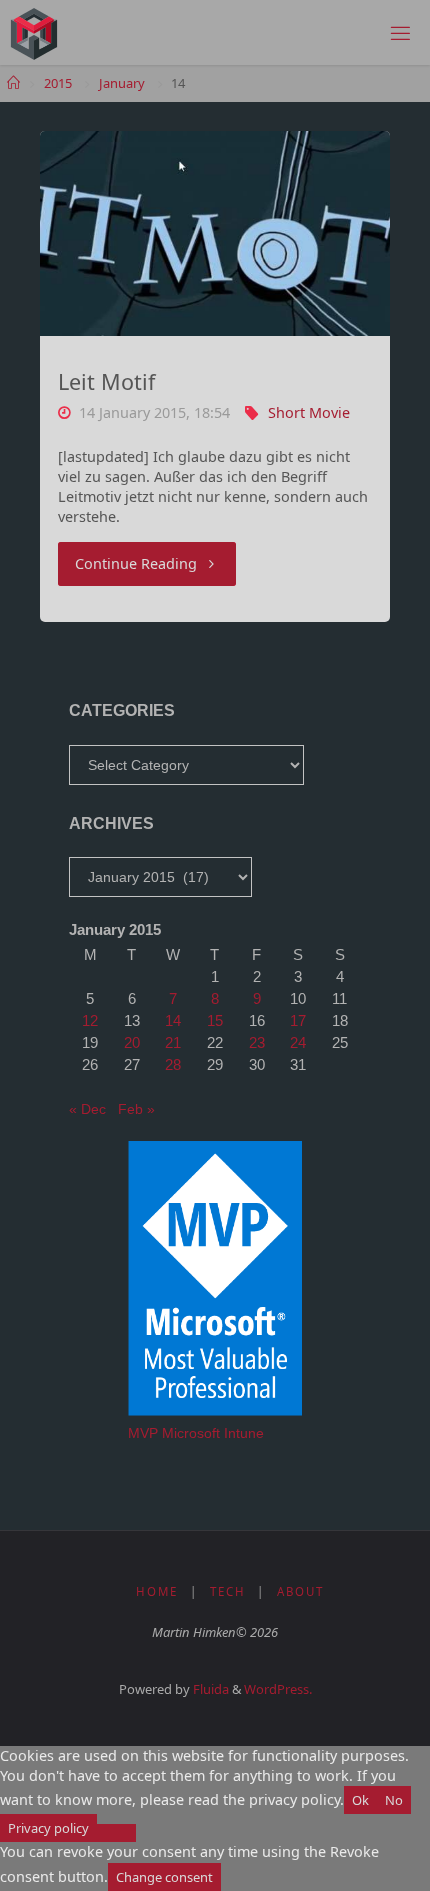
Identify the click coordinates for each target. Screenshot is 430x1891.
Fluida (209, 1689)
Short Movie (309, 412)
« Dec (87, 1109)
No (394, 1800)
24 (298, 1042)
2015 (58, 83)
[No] (116, 1833)
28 (173, 1064)
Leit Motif (106, 381)
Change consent (164, 1877)
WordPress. (278, 1689)
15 (215, 1020)
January (122, 83)
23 (257, 1042)
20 (132, 1042)
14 (173, 1020)
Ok (360, 1800)
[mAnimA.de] (34, 32)
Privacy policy (48, 1828)
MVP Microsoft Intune (196, 1433)
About (300, 1591)
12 (90, 1020)
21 (173, 1042)
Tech (228, 1591)
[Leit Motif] (215, 233)
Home (157, 1591)
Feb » (136, 1109)
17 (298, 1020)
